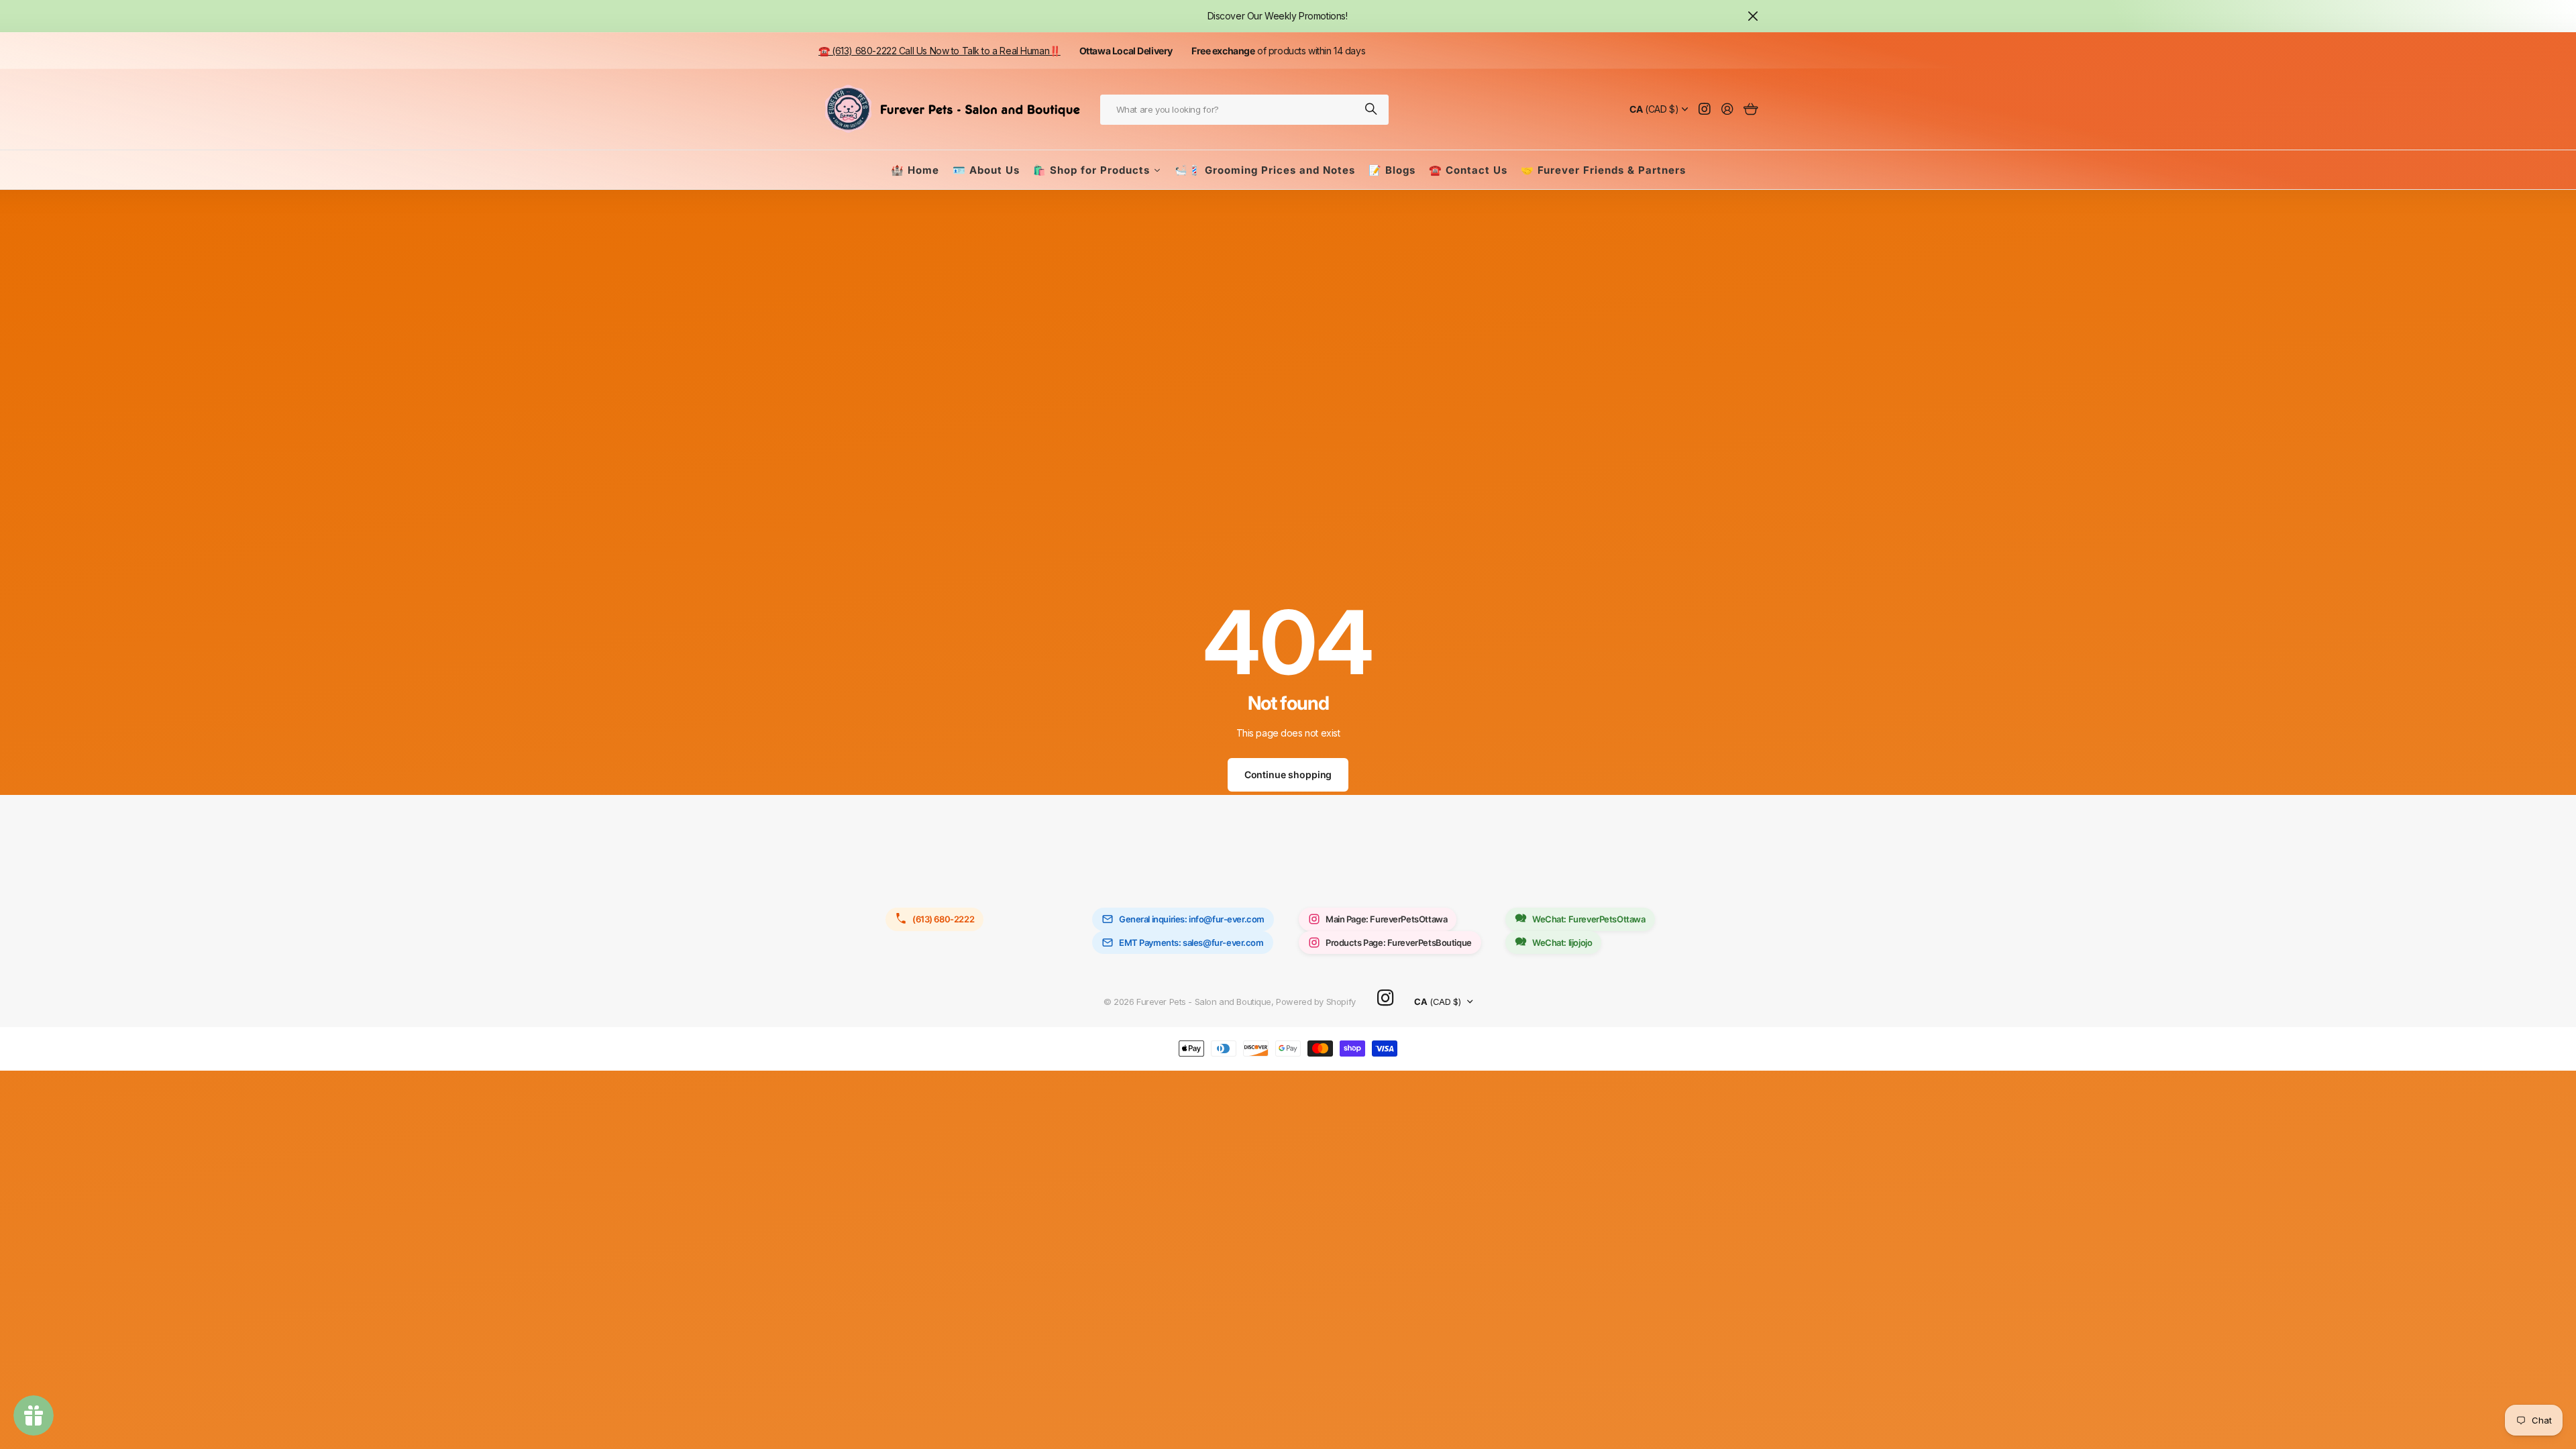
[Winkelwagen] (1751, 110)
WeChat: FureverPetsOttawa (1589, 919)
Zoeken (1372, 110)
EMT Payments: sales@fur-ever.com (1191, 943)
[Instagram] (1385, 999)
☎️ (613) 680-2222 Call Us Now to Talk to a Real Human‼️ (940, 51)
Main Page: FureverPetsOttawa (1386, 919)
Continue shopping (1288, 774)
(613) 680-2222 (943, 919)
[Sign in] (1727, 110)
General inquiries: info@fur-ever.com (1192, 919)
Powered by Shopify (1316, 1002)
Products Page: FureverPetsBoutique (1399, 943)
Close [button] (1753, 16)
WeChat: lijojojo (1562, 943)
